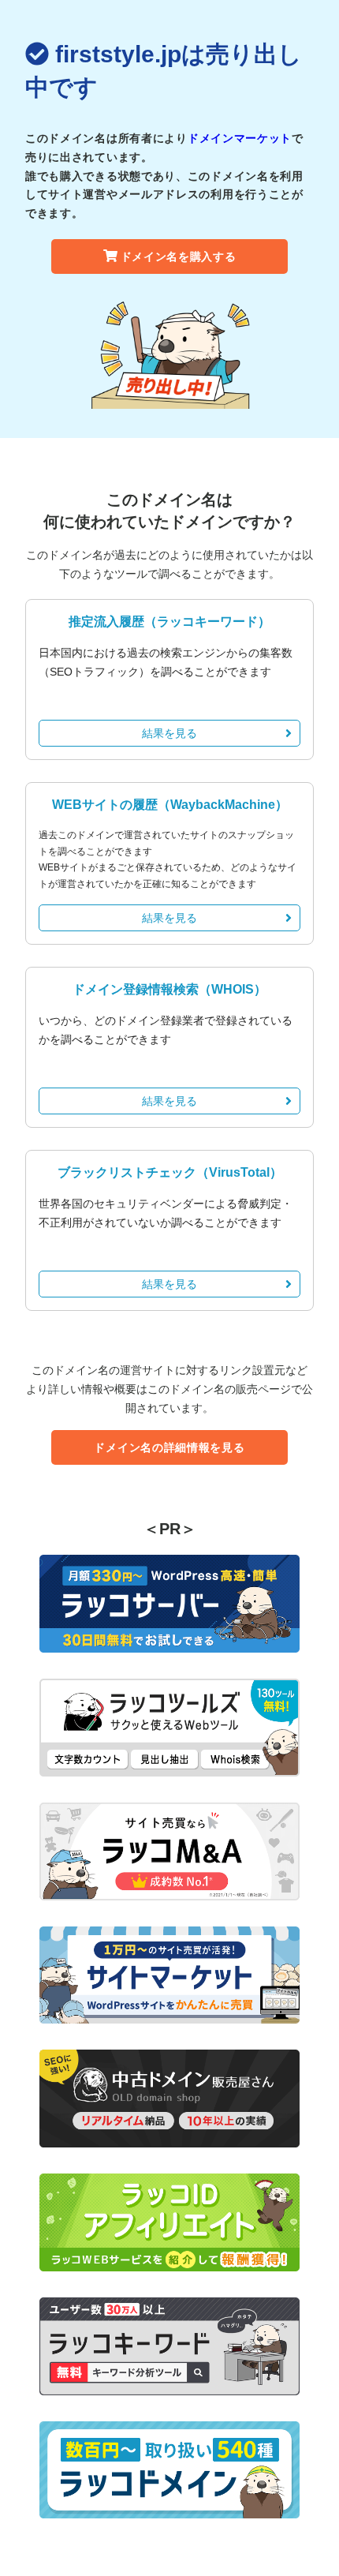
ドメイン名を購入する (179, 256)
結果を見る (169, 733)
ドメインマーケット (240, 138)
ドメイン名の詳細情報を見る (169, 1447)
